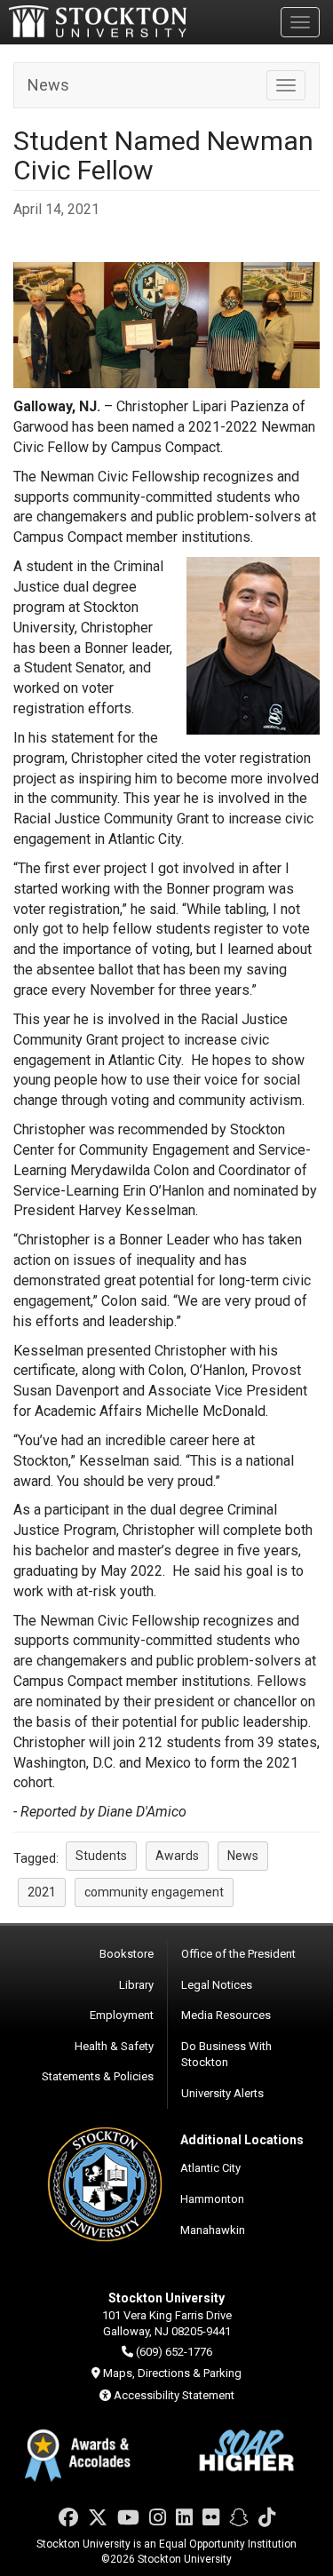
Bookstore (127, 1954)
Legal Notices (217, 1985)
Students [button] (101, 1856)
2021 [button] (42, 1892)
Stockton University (98, 21)
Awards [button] (177, 1856)
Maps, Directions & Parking (172, 2373)
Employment (122, 2015)
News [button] (243, 1856)
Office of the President (238, 1954)
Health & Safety (114, 2046)
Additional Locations (242, 2140)
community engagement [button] (154, 1892)
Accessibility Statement (174, 2395)
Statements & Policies (98, 2076)
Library (136, 1985)
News (48, 85)
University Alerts (222, 2093)
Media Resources (226, 2015)
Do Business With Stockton (226, 2055)
